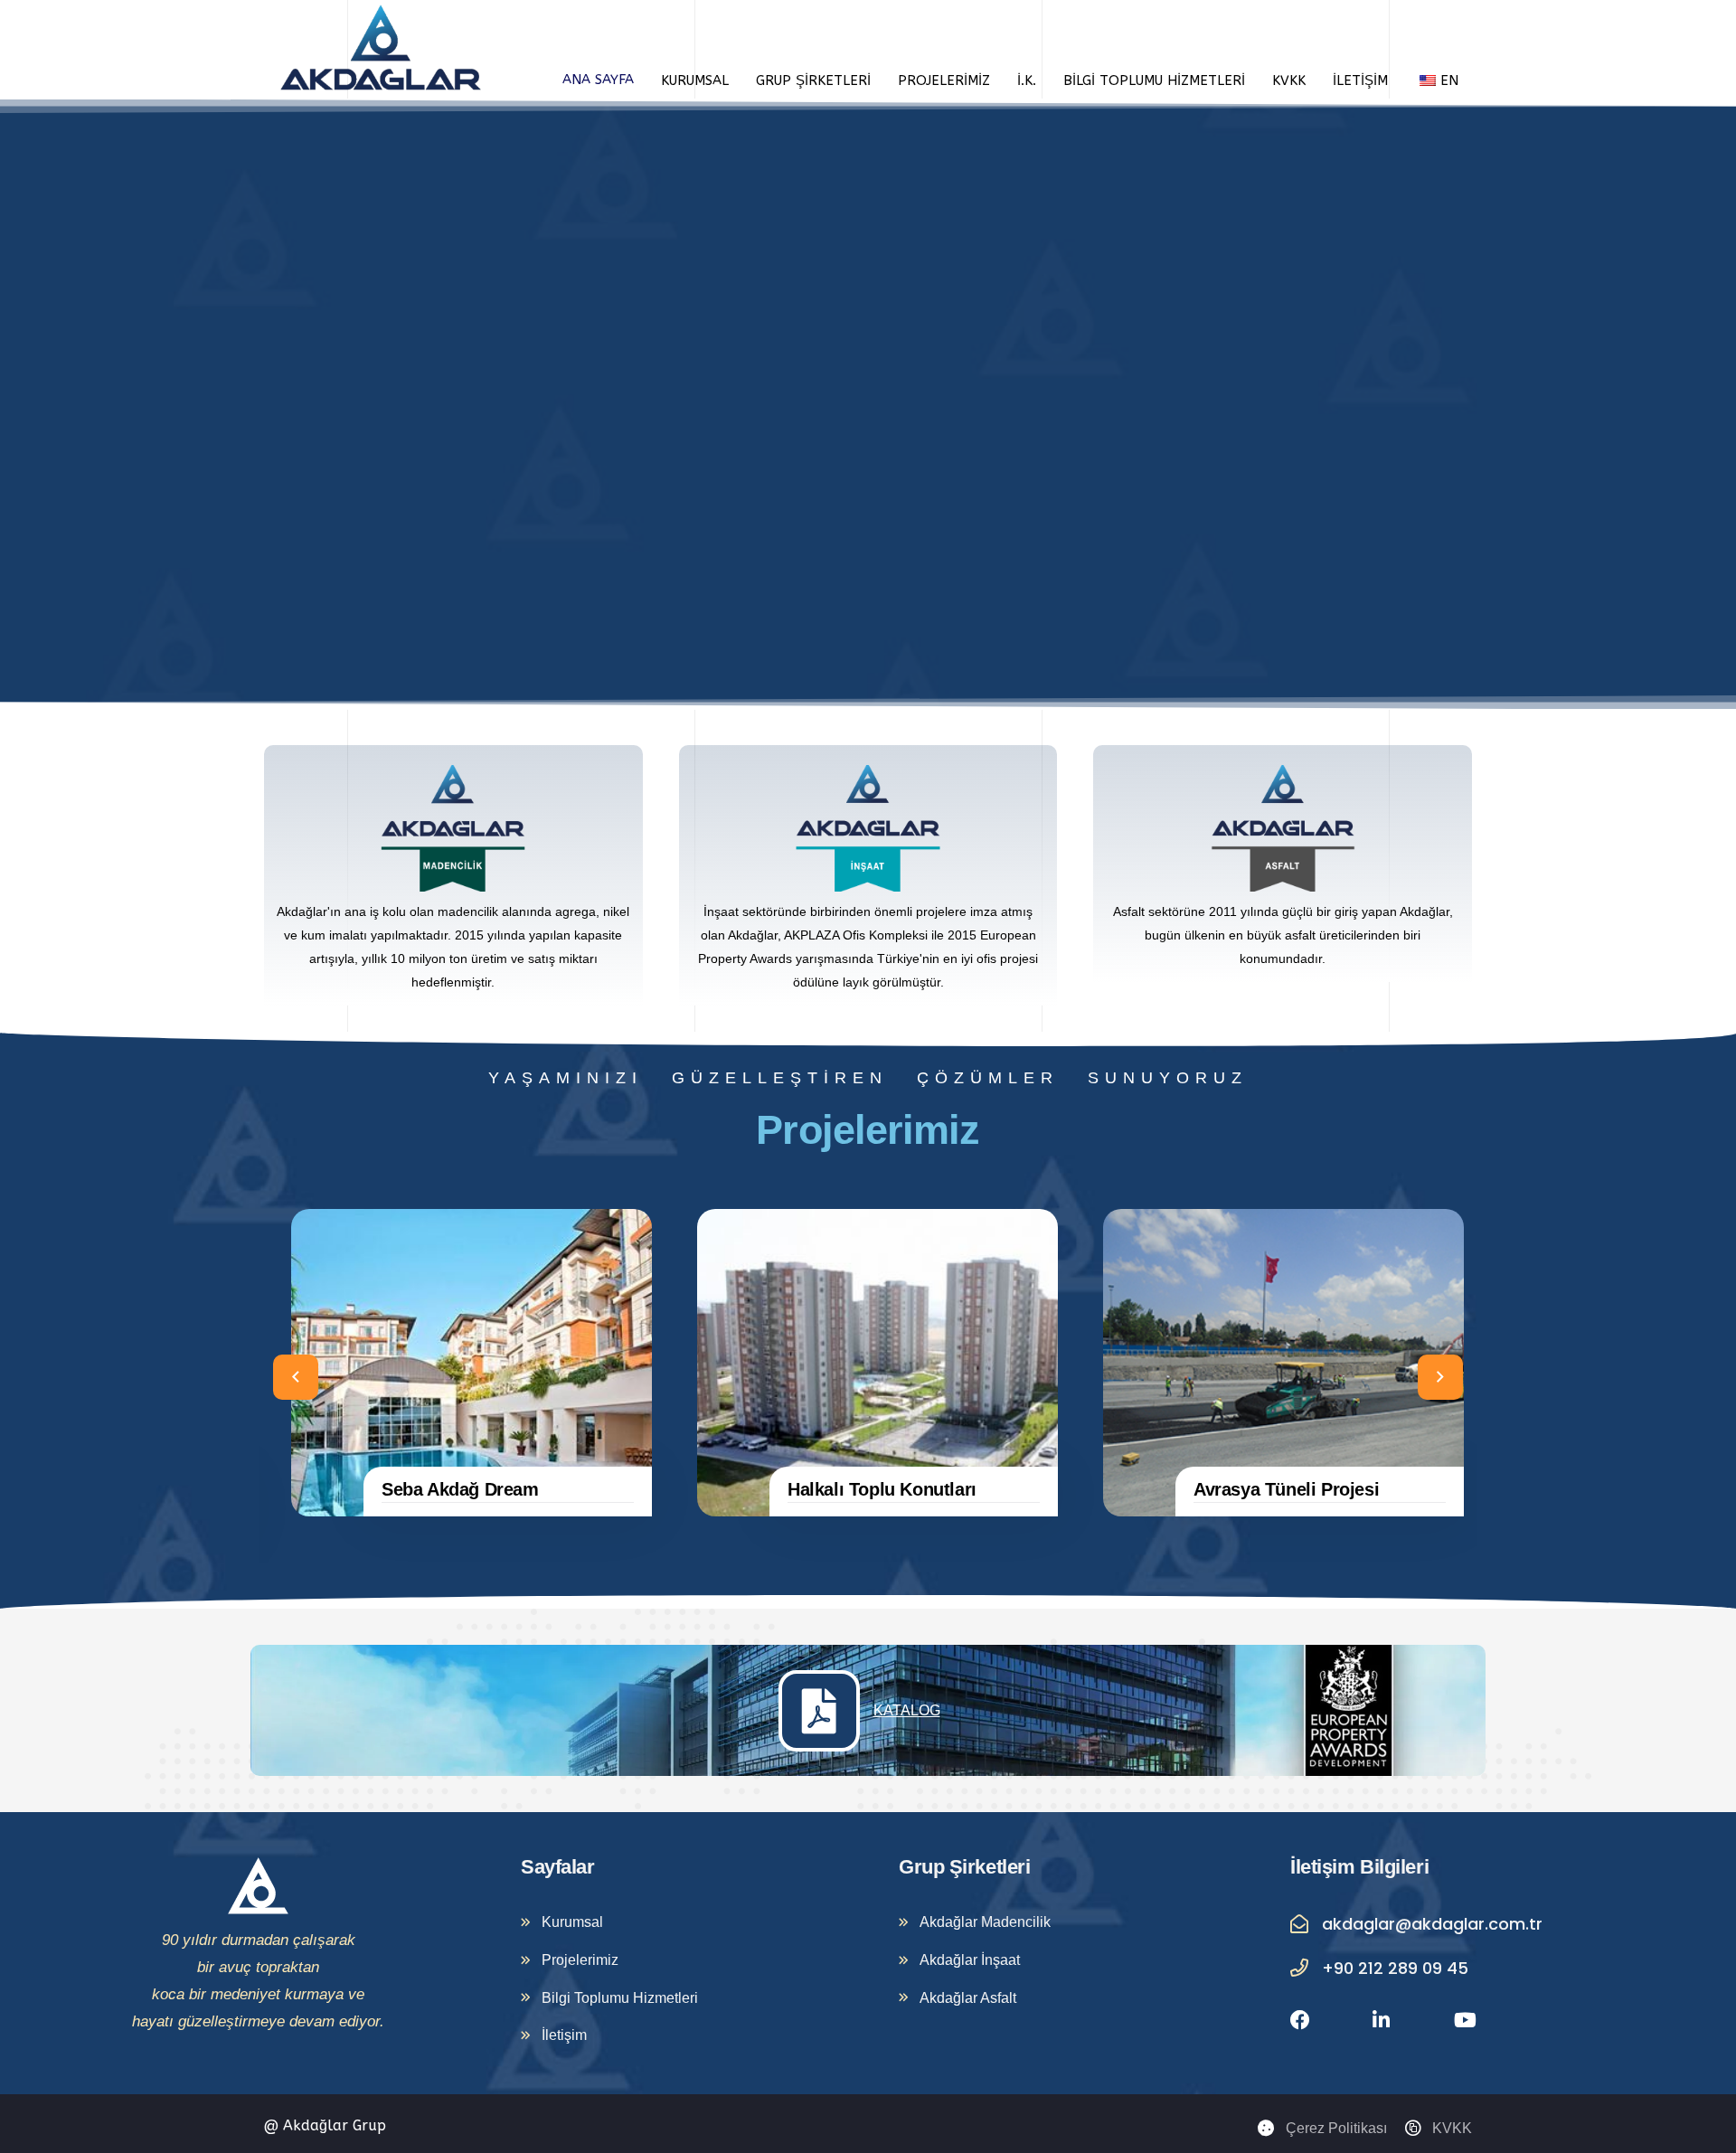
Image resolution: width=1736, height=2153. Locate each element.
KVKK (1289, 80)
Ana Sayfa (598, 80)
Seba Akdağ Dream (460, 1489)
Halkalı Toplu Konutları (882, 1489)
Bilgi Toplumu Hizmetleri (1154, 80)
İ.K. (1027, 80)
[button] (296, 1377)
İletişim (1360, 80)
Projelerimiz (944, 80)
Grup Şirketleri (813, 80)
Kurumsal (695, 80)
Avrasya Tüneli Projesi (1286, 1489)
